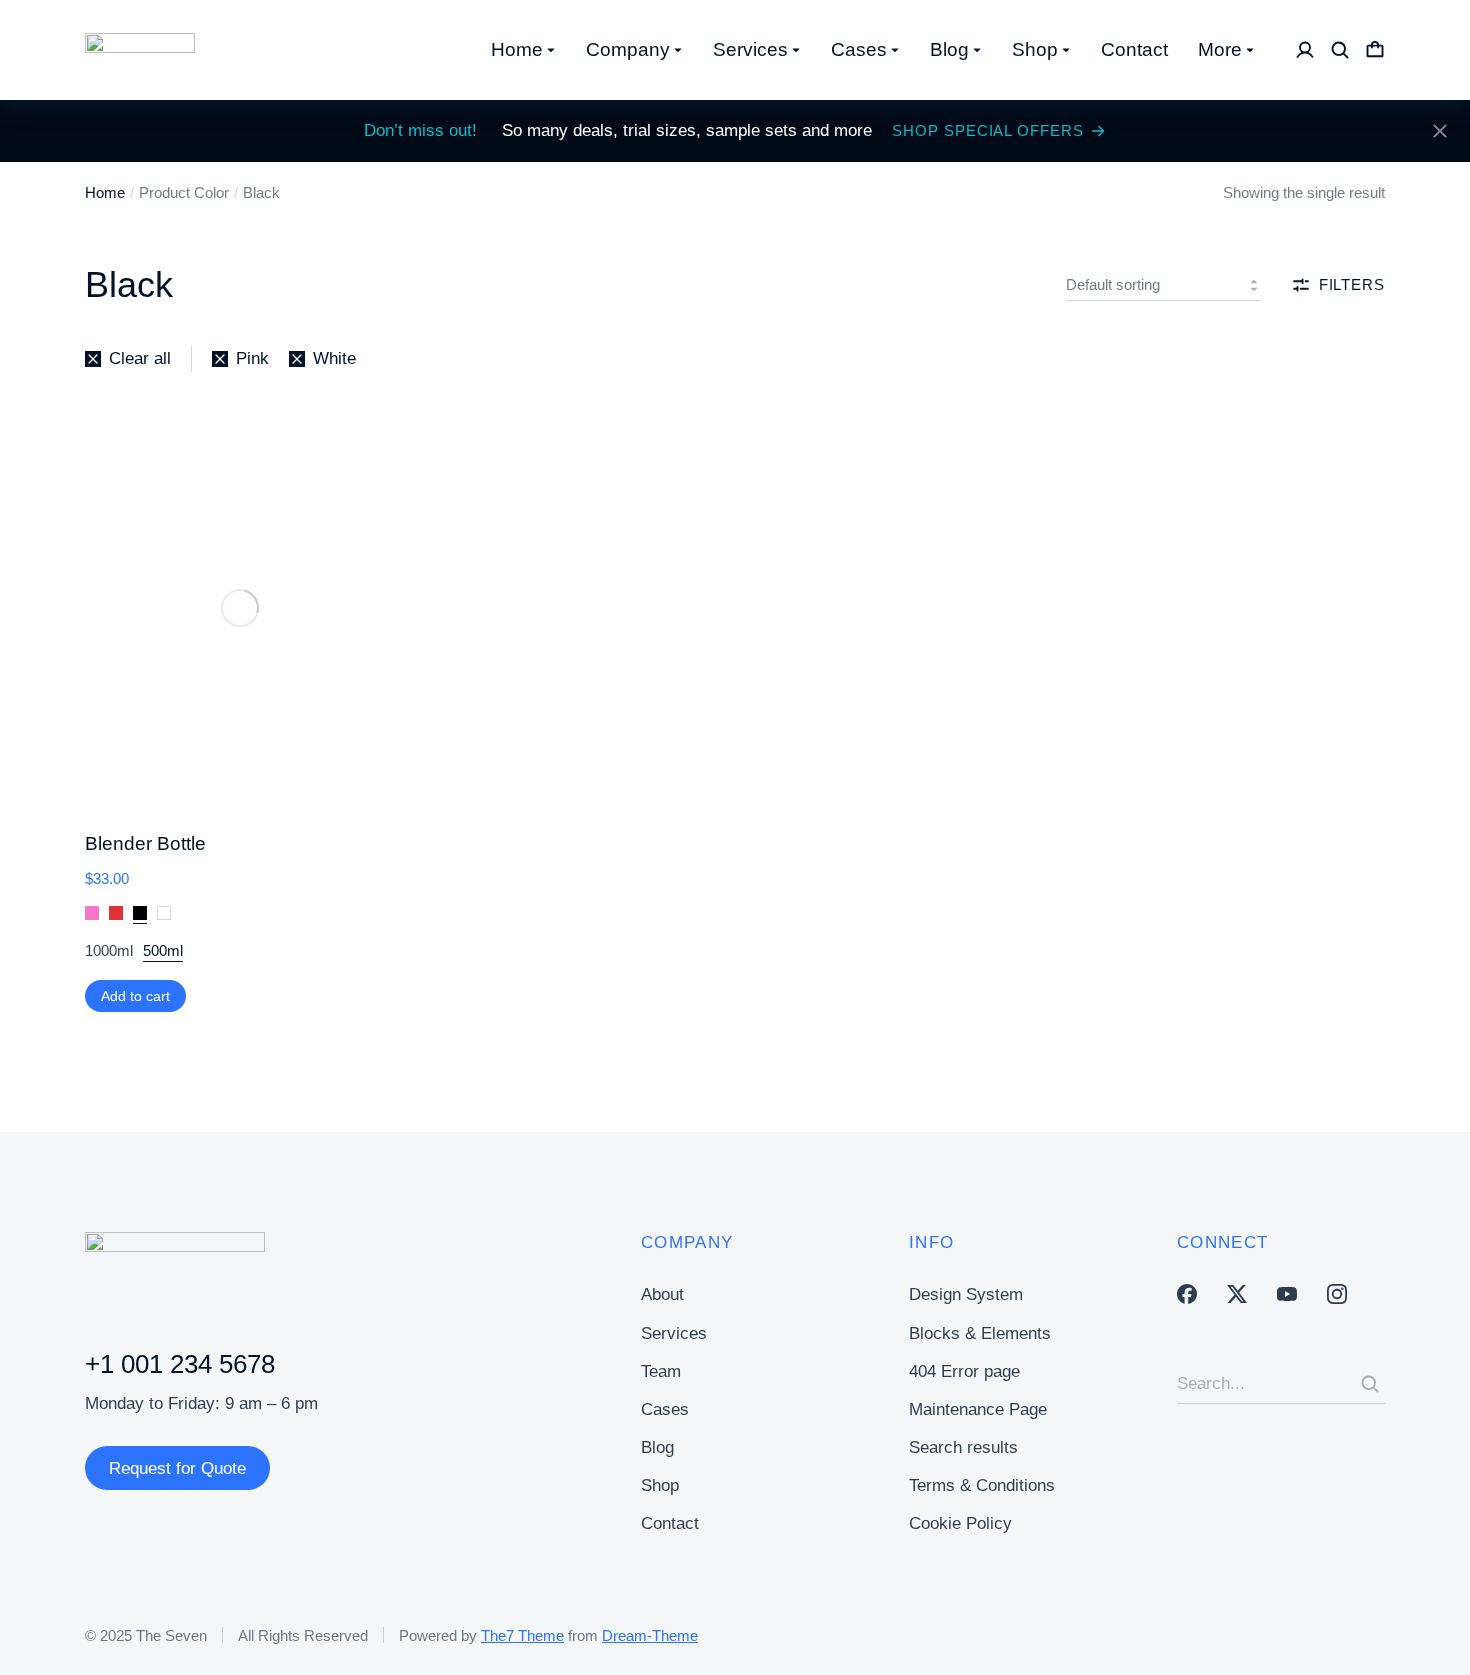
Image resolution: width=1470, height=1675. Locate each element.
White (164, 913)
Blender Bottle (145, 843)
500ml (163, 950)
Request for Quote (177, 1468)
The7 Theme (522, 1635)
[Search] (1370, 1384)
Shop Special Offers (987, 130)
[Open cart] (1375, 50)
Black (140, 913)
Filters (1352, 284)
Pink (92, 913)
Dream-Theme (650, 1635)
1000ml (109, 950)
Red (116, 913)
